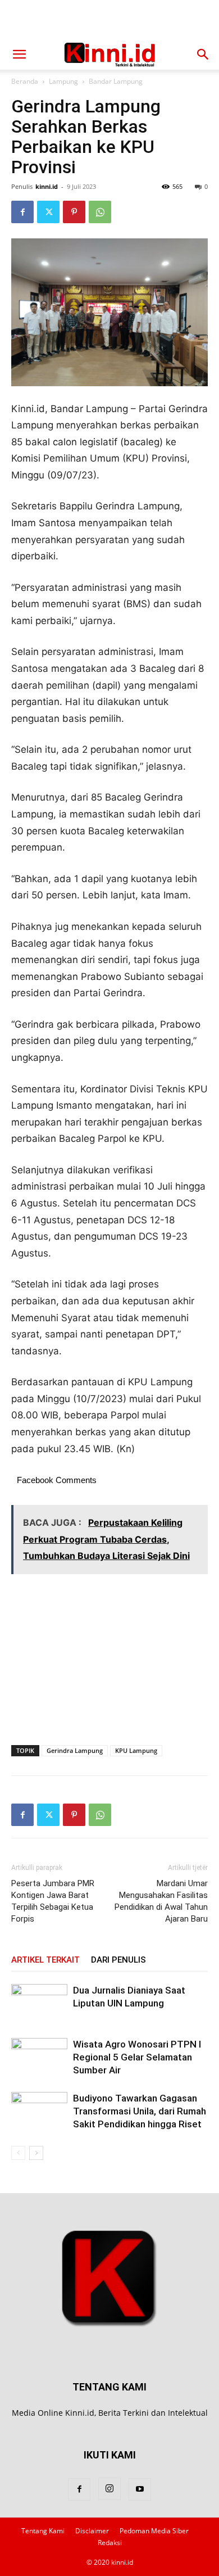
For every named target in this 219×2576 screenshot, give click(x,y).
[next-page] (36, 2153)
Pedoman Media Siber (154, 2531)
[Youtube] (140, 2489)
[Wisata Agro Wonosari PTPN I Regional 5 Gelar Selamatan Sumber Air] (39, 2057)
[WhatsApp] (100, 212)
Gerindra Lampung (75, 1750)
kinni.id (47, 186)
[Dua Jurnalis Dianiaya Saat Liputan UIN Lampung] (39, 2003)
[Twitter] (48, 212)
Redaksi (110, 2543)
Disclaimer (92, 2531)
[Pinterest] (74, 212)
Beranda (25, 81)
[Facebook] (22, 212)
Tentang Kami (43, 2531)
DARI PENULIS (118, 1960)
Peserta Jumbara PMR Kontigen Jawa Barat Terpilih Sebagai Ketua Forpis (53, 1901)
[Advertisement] (109, 20)
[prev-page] (18, 2153)
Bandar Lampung (116, 81)
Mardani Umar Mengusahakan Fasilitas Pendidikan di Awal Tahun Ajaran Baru (161, 1901)
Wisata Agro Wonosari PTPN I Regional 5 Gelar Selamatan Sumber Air (137, 2057)
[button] (19, 55)
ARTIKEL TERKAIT (45, 1960)
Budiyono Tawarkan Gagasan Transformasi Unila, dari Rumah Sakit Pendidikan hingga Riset (140, 2111)
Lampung (63, 81)
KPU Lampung (136, 1750)
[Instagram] (109, 2489)
